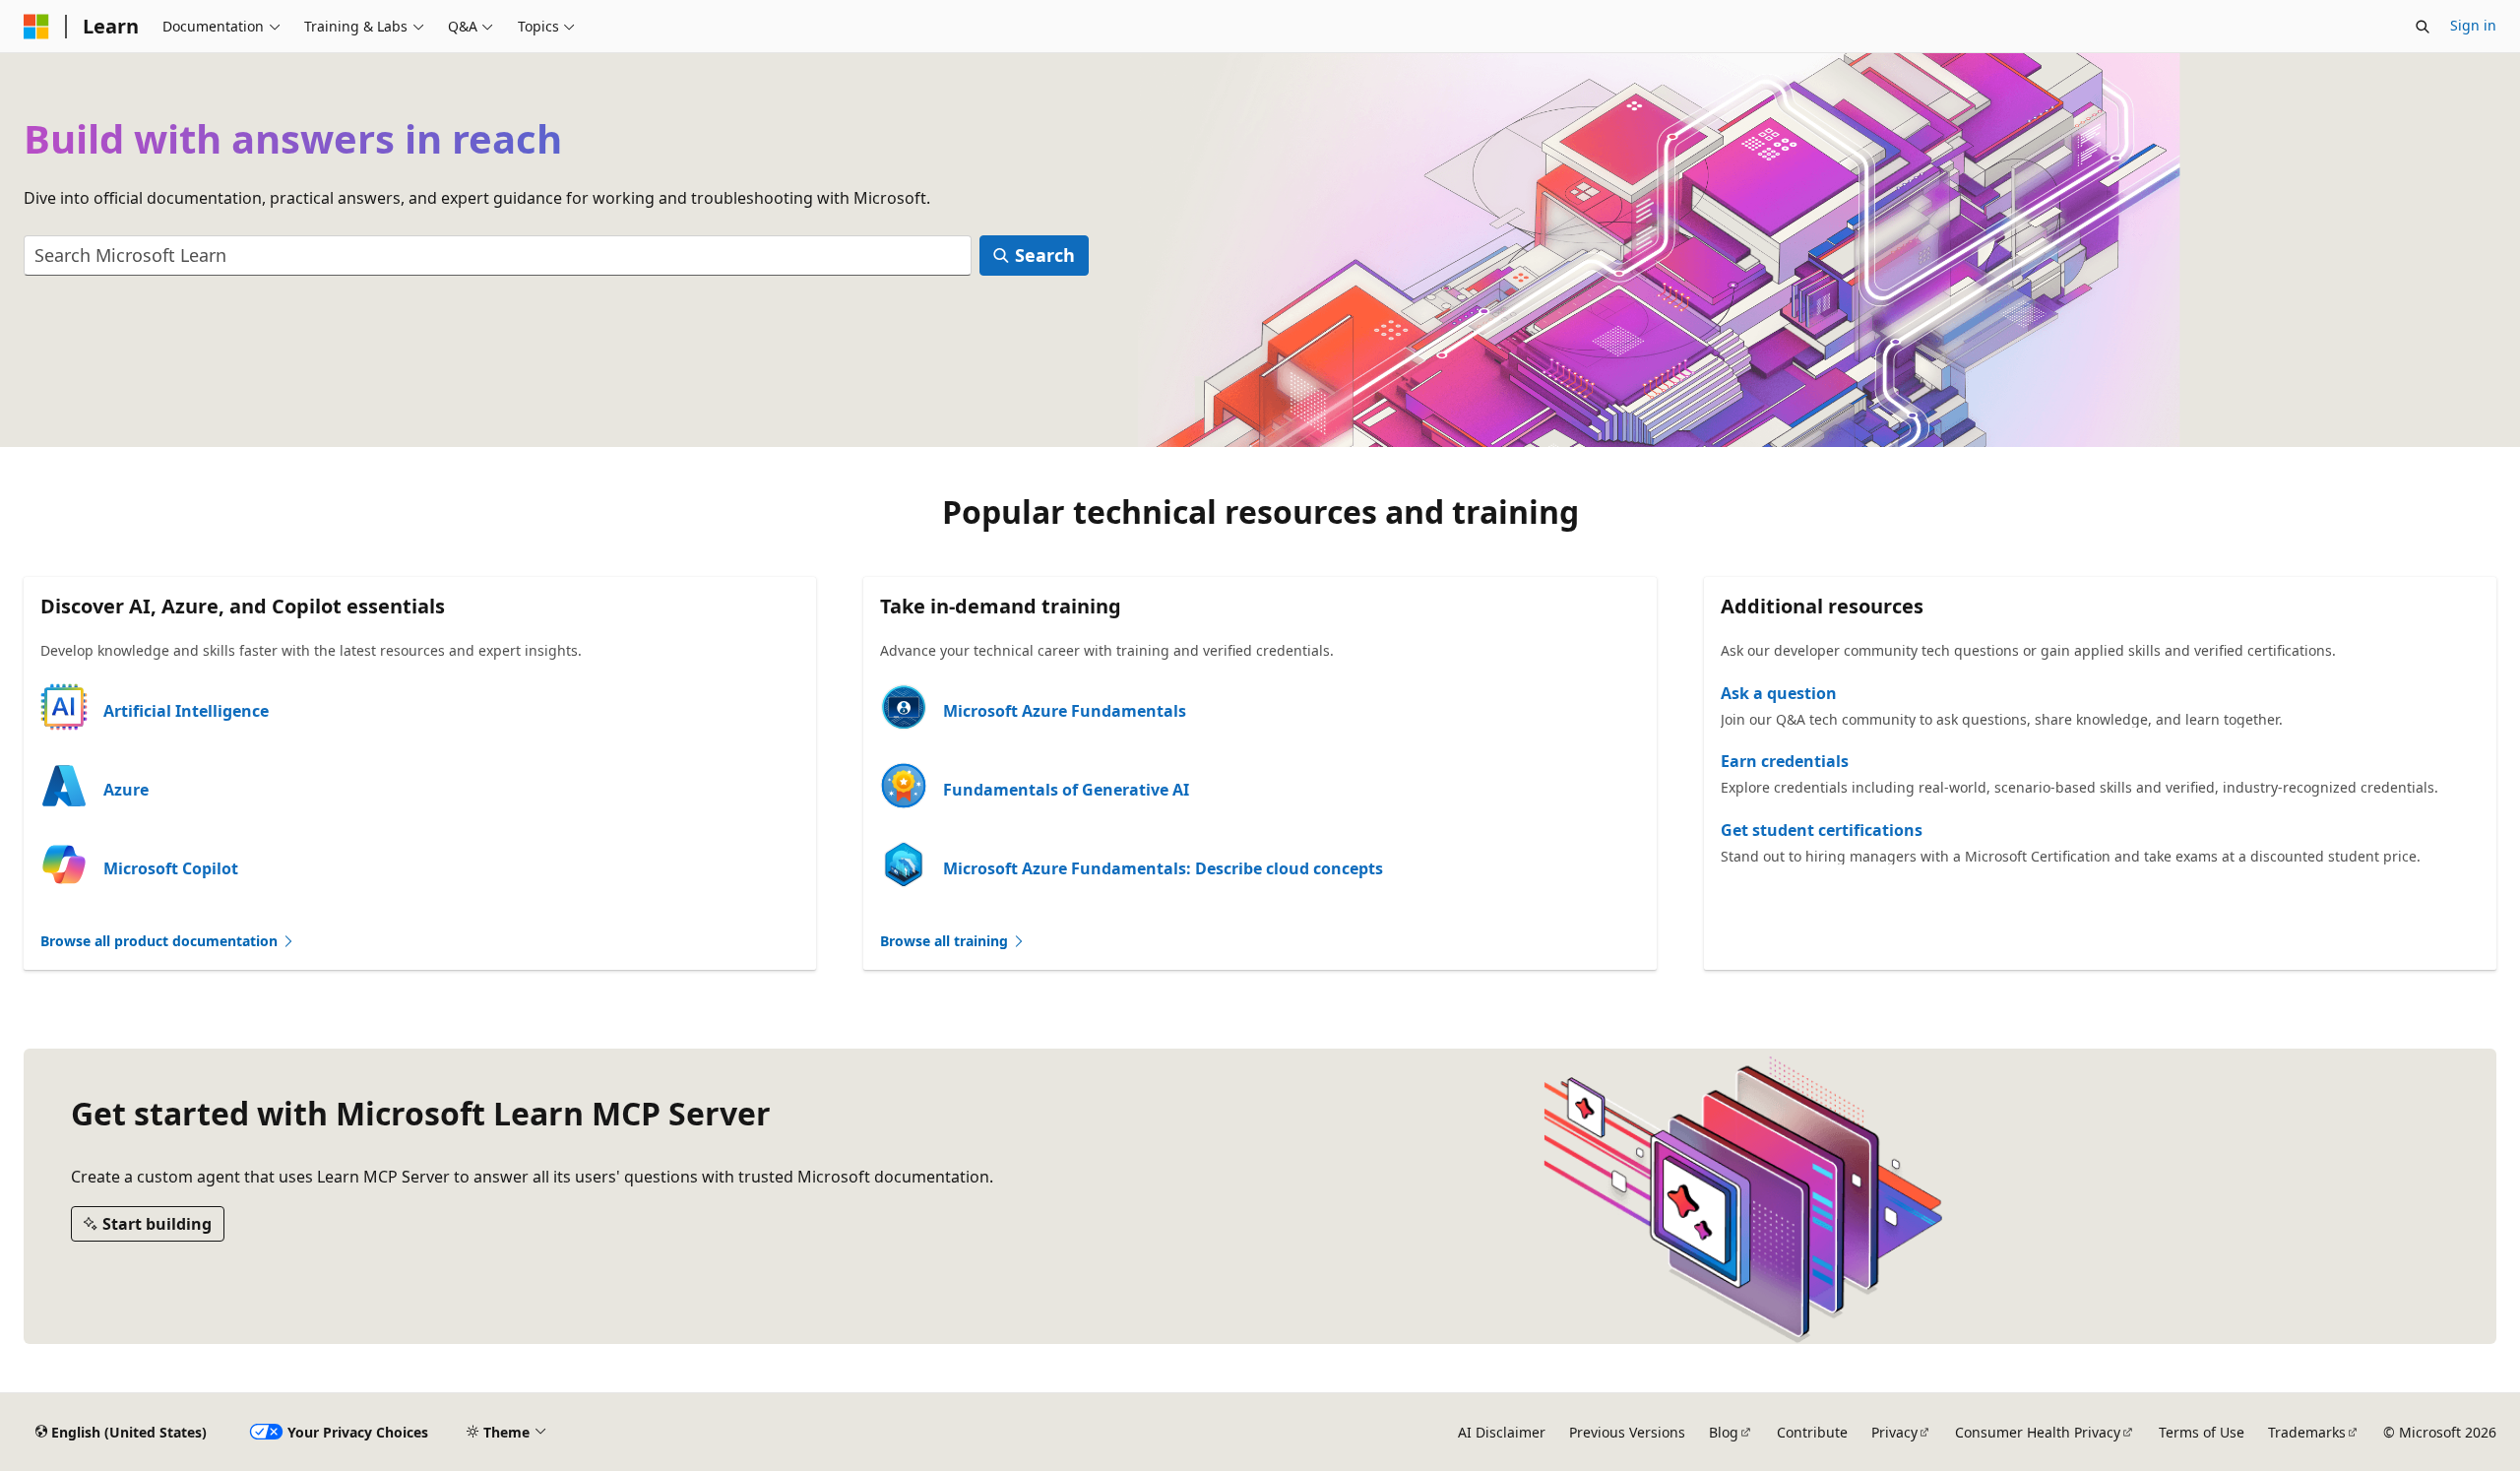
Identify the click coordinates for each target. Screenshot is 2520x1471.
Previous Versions (1627, 1432)
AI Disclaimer (1502, 1432)
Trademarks (2307, 1432)
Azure (126, 790)
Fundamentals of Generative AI (1066, 790)
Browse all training (946, 941)
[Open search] (2423, 27)
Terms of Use (2202, 1432)
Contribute (1812, 1432)
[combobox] (498, 256)
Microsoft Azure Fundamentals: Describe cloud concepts (1163, 868)
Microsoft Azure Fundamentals (1065, 711)
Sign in (2473, 25)
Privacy (1894, 1432)
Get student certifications (1822, 830)
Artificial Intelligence (186, 711)
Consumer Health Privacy (2038, 1432)
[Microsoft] (36, 27)
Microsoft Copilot (171, 868)
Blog (1724, 1432)
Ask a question (1779, 693)
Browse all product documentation (161, 941)
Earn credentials (1785, 761)
